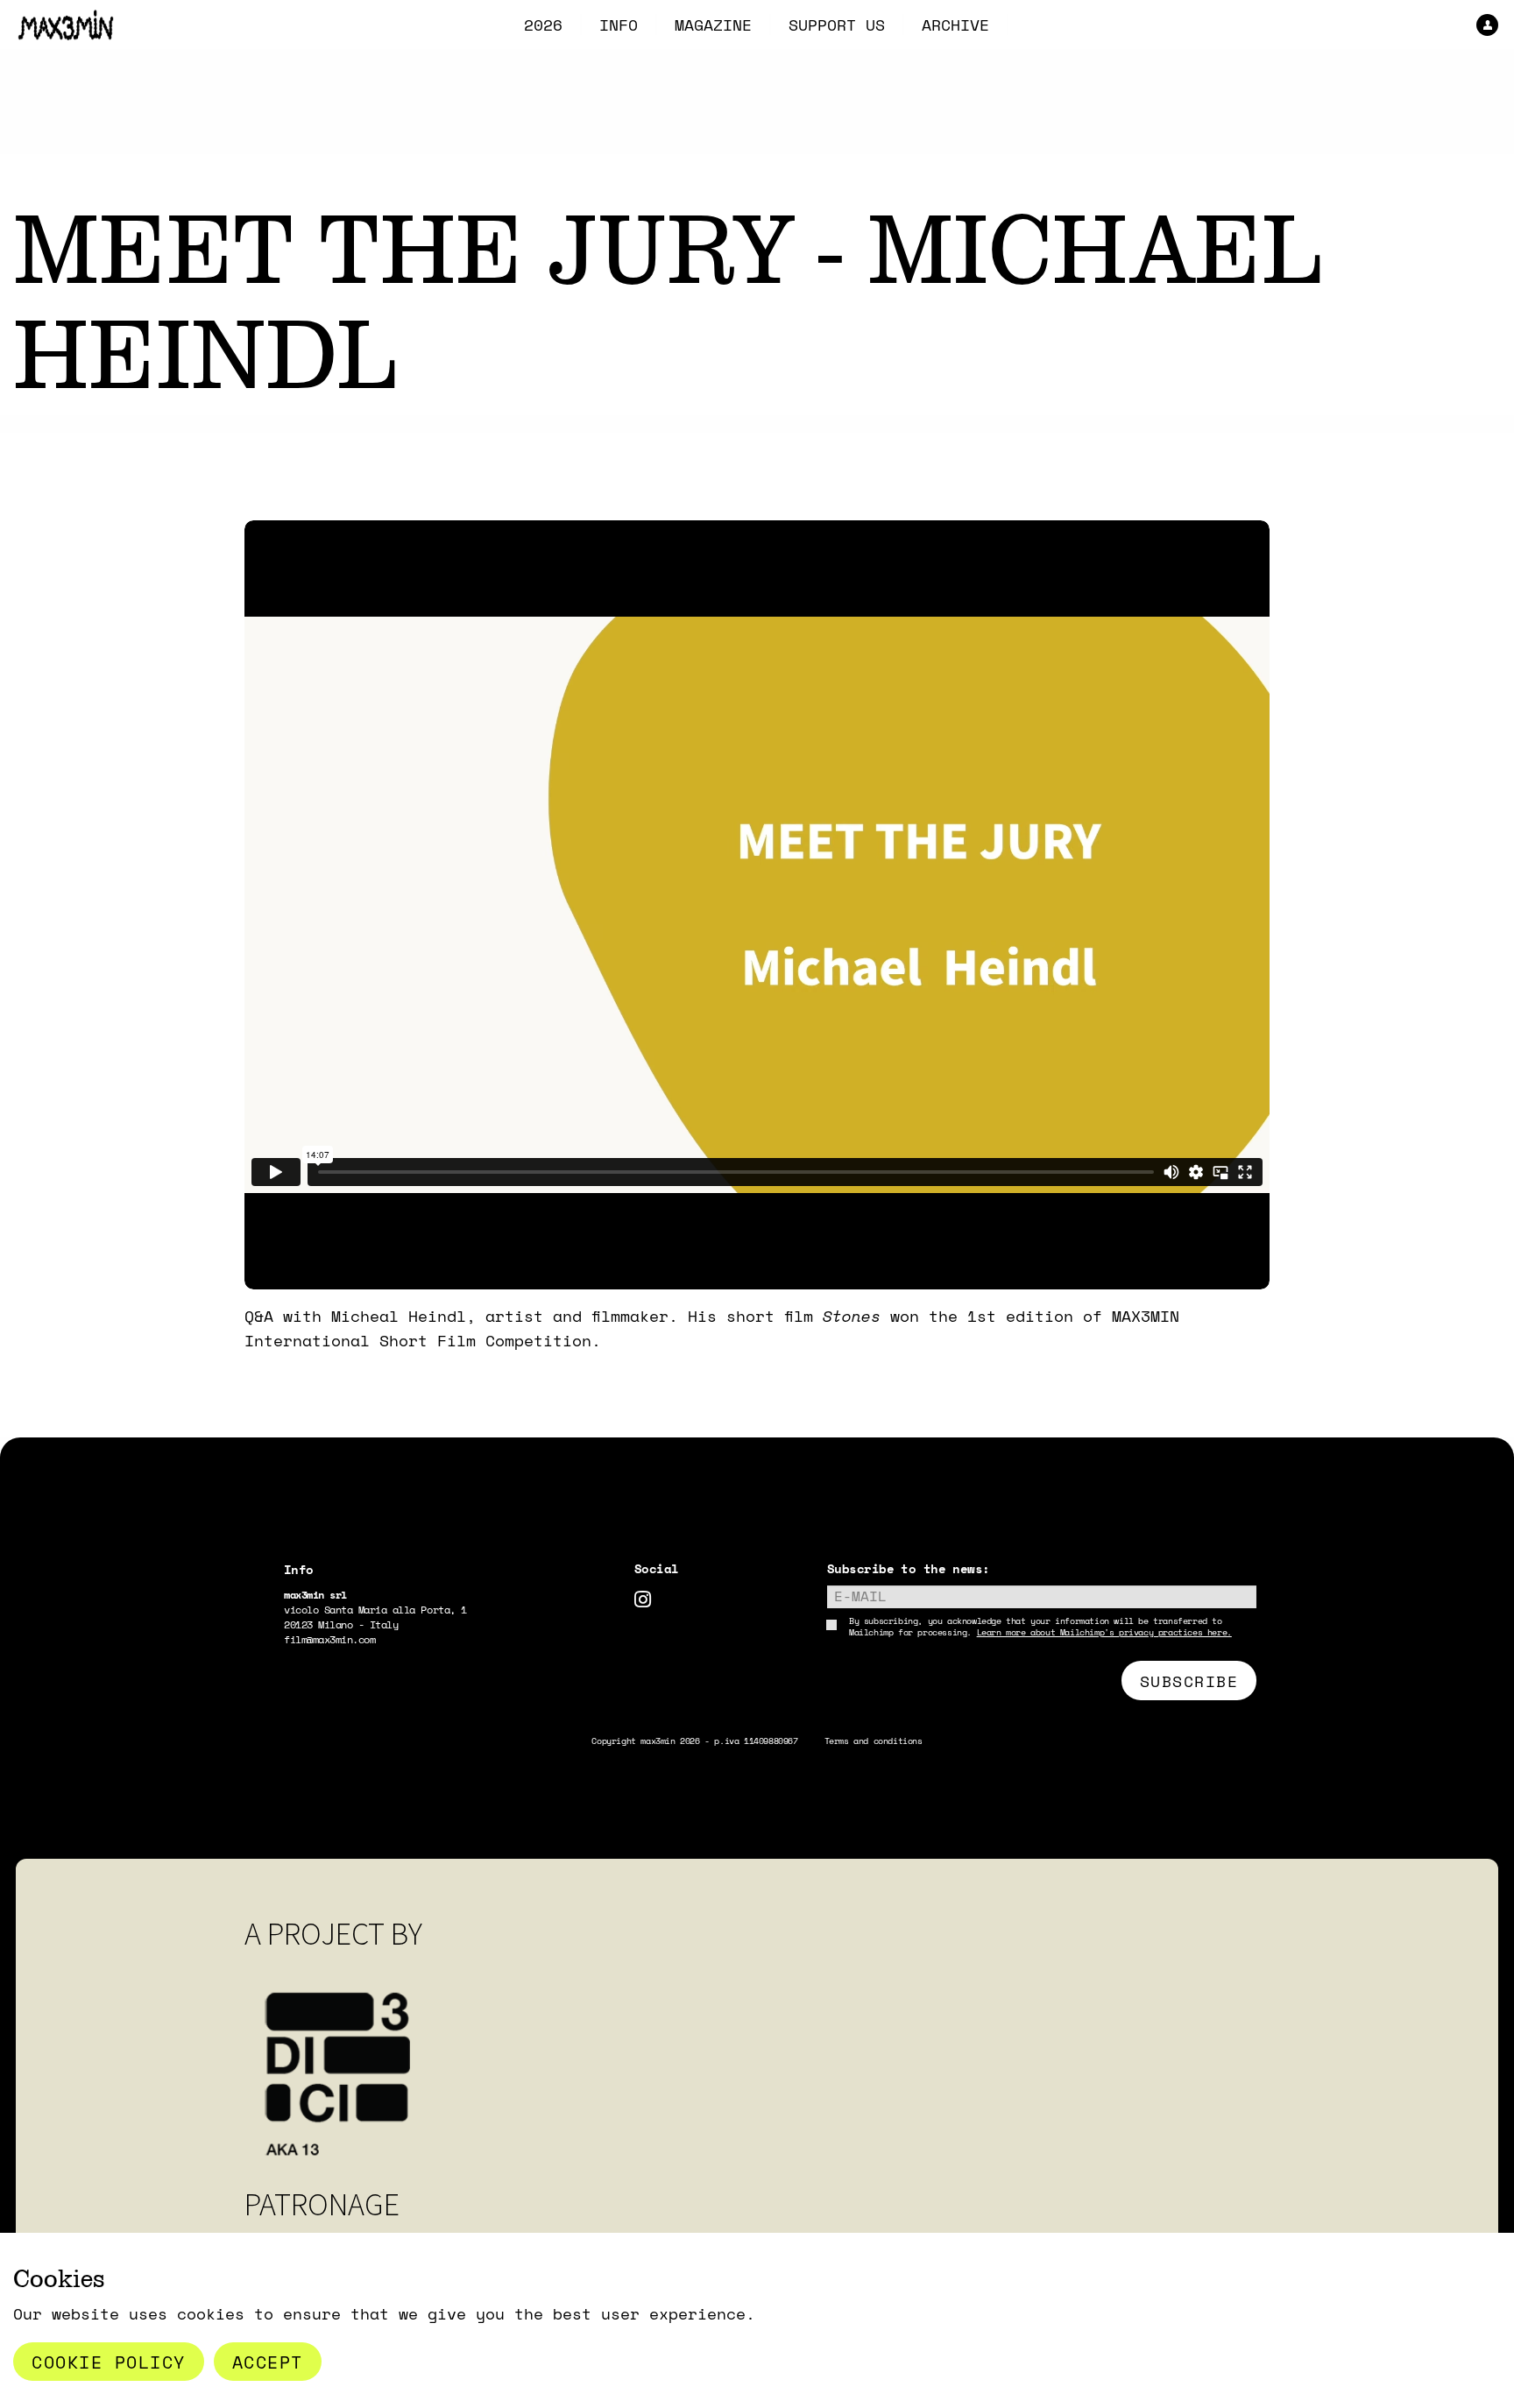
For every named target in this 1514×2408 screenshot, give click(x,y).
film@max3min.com (329, 1639)
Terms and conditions (874, 1741)
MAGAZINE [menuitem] (713, 25)
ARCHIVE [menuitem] (955, 25)
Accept (268, 2362)
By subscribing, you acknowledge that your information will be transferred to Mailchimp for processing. (1040, 1627)
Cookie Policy (109, 2362)
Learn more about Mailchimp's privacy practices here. (1104, 1632)
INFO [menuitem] (619, 25)
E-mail (860, 1596)
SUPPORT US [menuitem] (837, 25)
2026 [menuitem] (543, 25)
